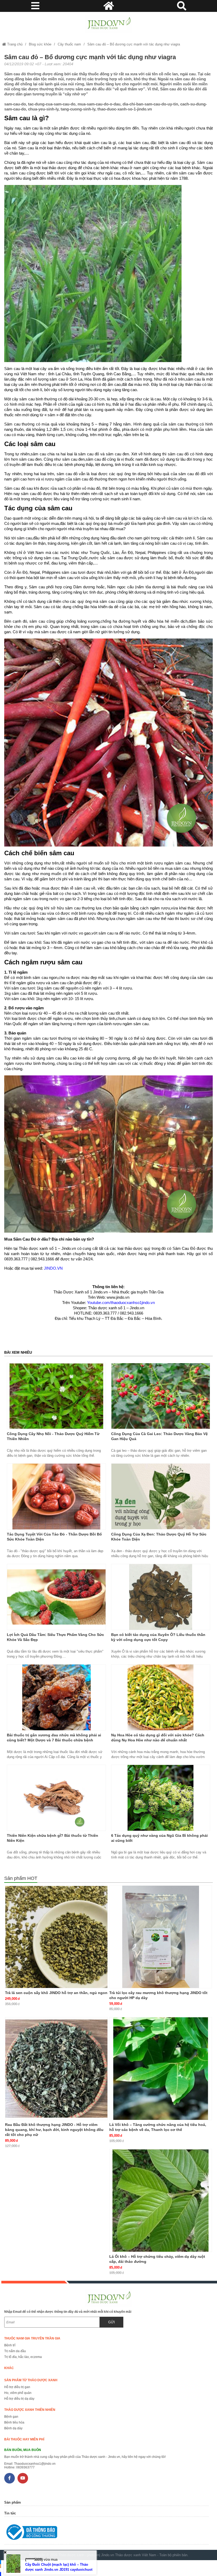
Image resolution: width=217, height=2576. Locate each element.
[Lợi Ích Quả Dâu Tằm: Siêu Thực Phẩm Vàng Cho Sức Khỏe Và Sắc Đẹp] (56, 1597)
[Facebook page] (10, 2478)
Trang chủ (14, 44)
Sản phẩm (13, 2502)
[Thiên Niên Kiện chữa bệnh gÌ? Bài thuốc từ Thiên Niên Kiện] (56, 1798)
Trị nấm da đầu (15, 2351)
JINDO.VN (53, 1268)
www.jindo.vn (118, 1297)
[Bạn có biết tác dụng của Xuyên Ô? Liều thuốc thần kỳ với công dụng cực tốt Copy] (161, 1597)
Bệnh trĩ (10, 2345)
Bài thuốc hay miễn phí (24, 2439)
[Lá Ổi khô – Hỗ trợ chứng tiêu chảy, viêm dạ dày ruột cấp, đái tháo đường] (161, 2200)
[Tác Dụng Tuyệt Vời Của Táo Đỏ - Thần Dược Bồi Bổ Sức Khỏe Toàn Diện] (56, 1497)
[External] (106, 2533)
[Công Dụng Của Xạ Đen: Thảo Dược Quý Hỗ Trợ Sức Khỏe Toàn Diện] (161, 1497)
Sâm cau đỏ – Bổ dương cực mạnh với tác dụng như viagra (134, 44)
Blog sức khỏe (40, 44)
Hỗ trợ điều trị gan (17, 2387)
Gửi (112, 2322)
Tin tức (10, 2513)
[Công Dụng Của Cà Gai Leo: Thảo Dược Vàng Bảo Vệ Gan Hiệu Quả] (161, 1396)
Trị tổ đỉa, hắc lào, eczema (23, 2357)
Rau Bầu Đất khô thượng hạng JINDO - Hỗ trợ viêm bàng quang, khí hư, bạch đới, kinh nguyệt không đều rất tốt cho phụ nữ (54, 2130)
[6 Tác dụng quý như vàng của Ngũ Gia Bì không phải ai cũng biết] (161, 1798)
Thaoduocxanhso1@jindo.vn (35, 2464)
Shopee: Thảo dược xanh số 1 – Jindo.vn (108, 1308)
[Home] (108, 24)
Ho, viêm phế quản (18, 2393)
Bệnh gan (11, 2417)
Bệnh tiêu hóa (14, 2422)
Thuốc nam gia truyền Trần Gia (32, 2338)
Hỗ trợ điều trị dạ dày (19, 2399)
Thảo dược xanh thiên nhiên (30, 2410)
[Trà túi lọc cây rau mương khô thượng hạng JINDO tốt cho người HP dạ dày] (161, 1937)
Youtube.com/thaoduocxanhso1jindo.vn (121, 1303)
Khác (9, 2368)
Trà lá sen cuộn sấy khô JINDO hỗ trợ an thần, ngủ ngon (56, 1993)
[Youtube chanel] (23, 2478)
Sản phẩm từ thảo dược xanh (31, 2380)
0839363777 (25, 2467)
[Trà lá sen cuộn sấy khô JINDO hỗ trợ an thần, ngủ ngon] (56, 1937)
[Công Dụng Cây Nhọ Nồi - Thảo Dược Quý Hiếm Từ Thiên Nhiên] (56, 1396)
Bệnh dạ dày (13, 2428)
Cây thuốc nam (69, 44)
